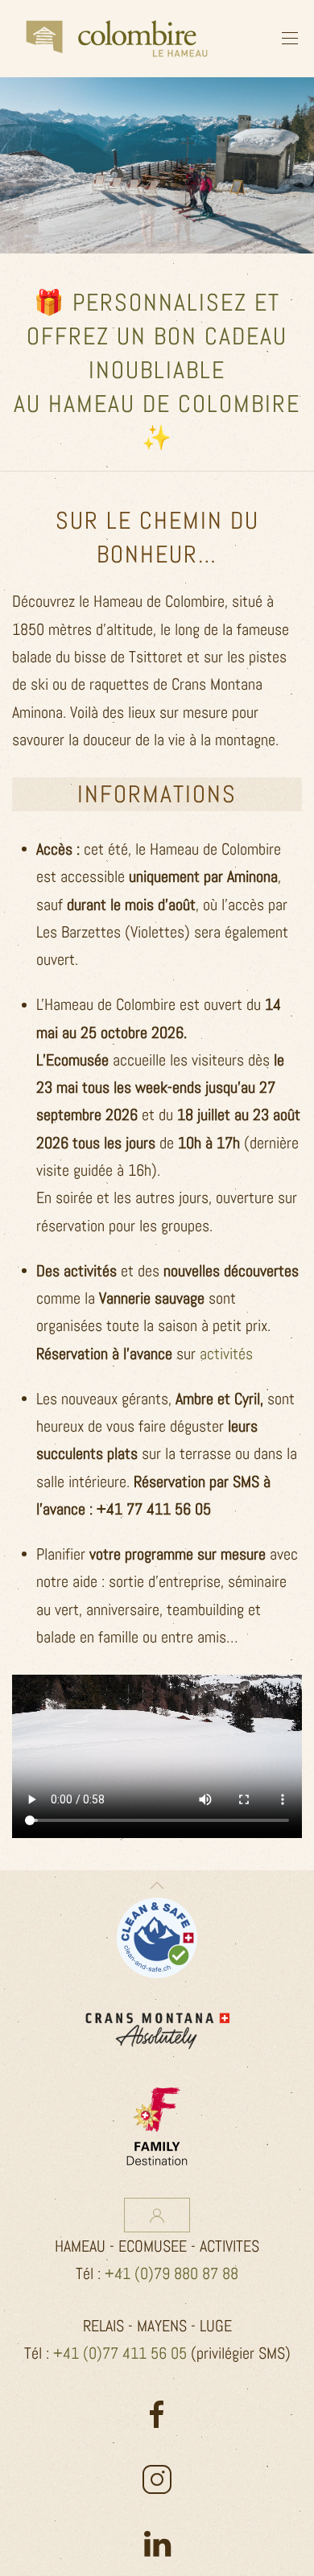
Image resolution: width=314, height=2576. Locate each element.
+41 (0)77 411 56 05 (120, 2353)
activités (226, 1354)
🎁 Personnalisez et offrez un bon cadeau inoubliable (157, 336)
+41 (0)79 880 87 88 (171, 2273)
